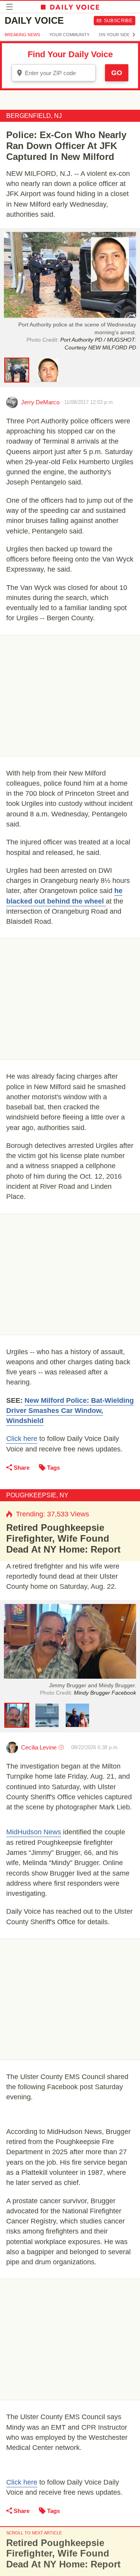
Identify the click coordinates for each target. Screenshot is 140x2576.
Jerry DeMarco (40, 402)
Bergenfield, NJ (34, 116)
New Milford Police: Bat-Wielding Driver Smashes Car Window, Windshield (70, 1411)
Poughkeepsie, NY (37, 1495)
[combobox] (54, 73)
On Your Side (114, 35)
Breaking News (22, 35)
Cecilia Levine (39, 1747)
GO (117, 73)
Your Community (69, 35)
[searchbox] (59, 73)
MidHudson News (34, 1832)
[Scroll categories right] (134, 35)
